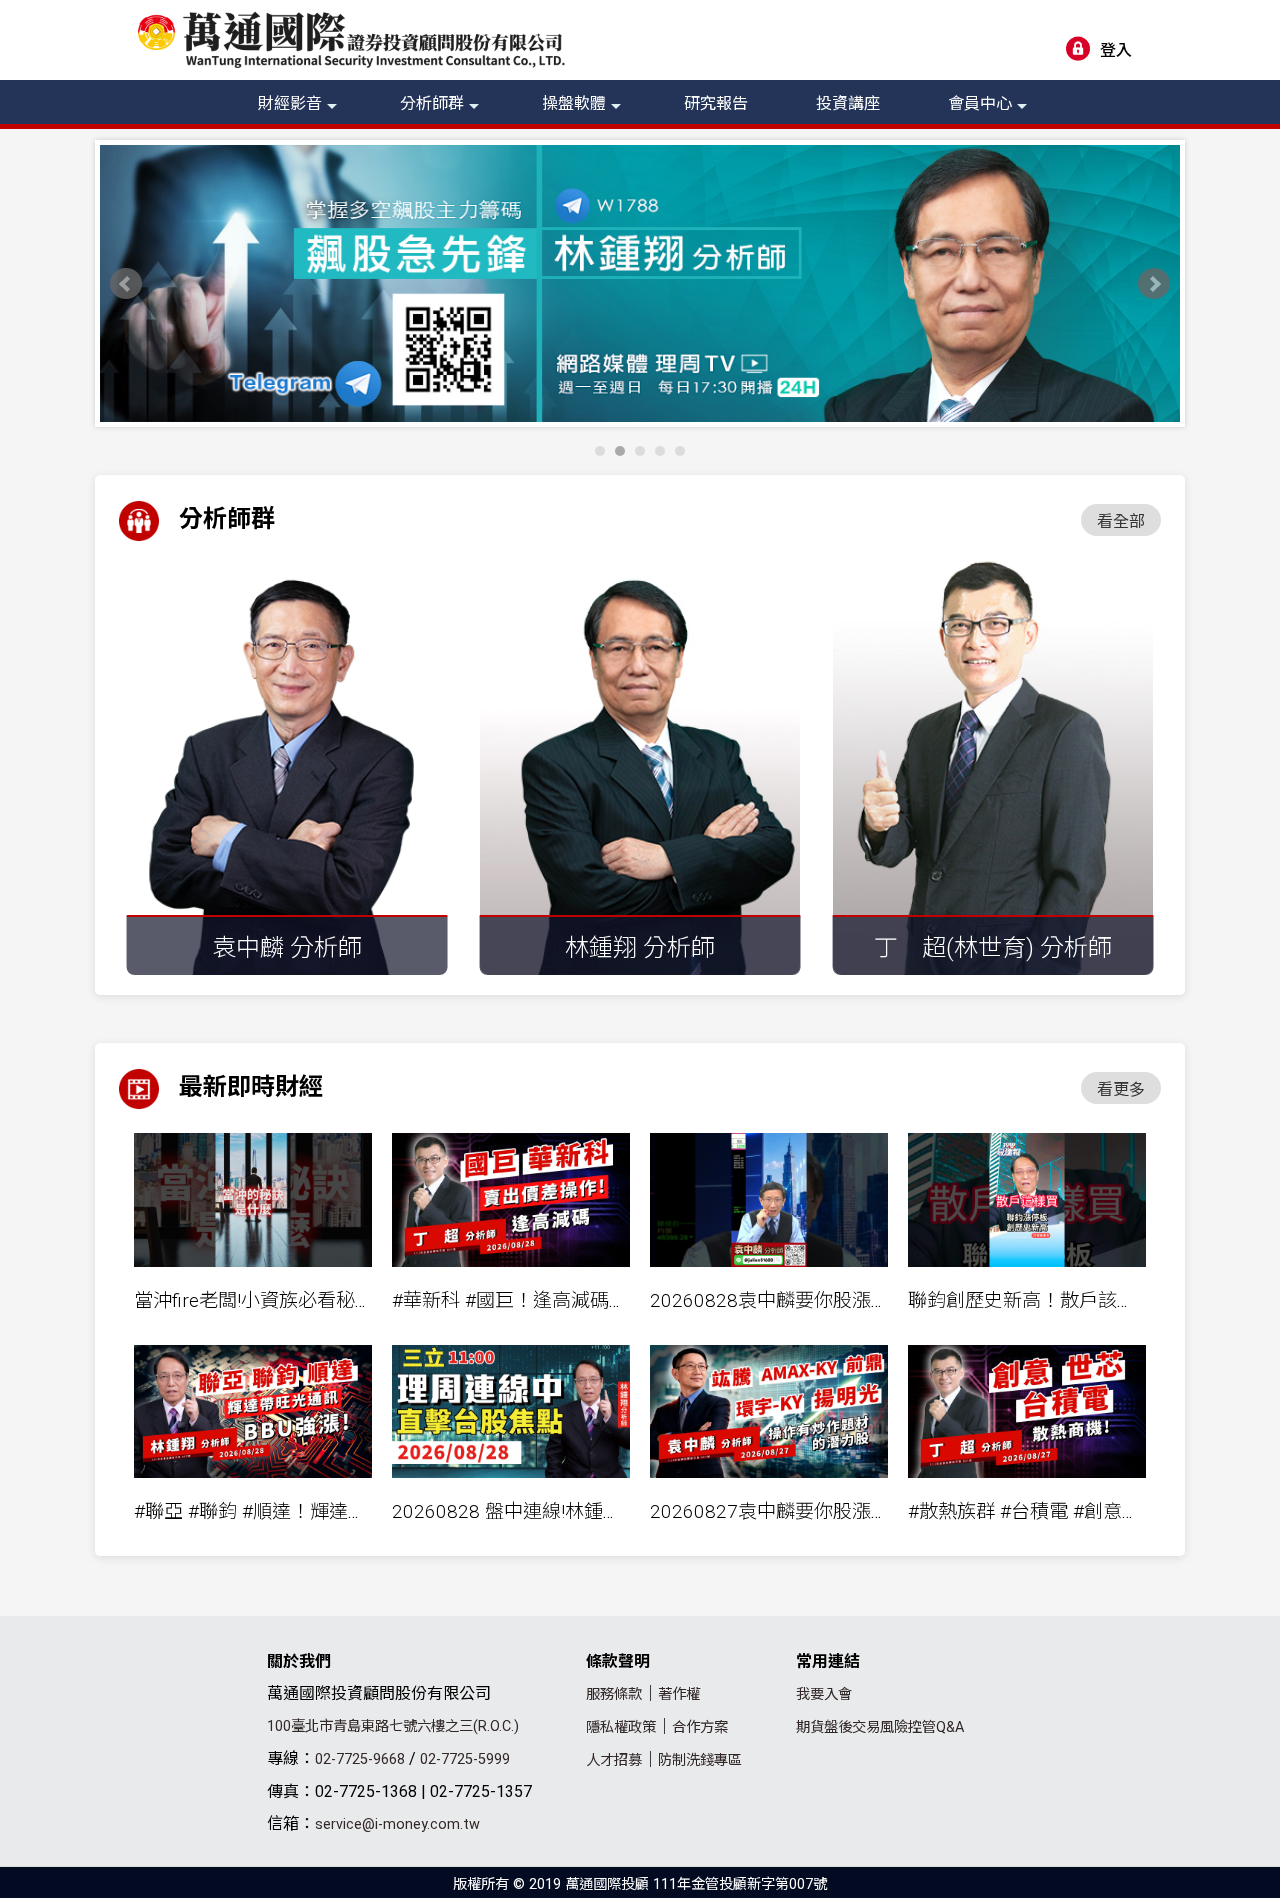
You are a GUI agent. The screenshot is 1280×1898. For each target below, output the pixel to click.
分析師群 (432, 103)
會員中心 (980, 103)
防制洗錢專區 (700, 1760)
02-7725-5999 (465, 1759)
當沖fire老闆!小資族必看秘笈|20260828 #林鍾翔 (337, 1300)
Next (1154, 284)
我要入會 (824, 1694)
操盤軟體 (574, 103)
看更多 (1121, 1089)
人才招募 (614, 1760)
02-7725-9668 (360, 1759)
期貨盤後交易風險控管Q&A (880, 1727)
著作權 (679, 1694)
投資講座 (848, 103)
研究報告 (716, 103)
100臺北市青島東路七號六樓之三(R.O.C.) (393, 1726)
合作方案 (700, 1727)
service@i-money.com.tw (397, 1824)
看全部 (1121, 521)
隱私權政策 (621, 1727)
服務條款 (614, 1694)
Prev (126, 284)
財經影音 (290, 103)
